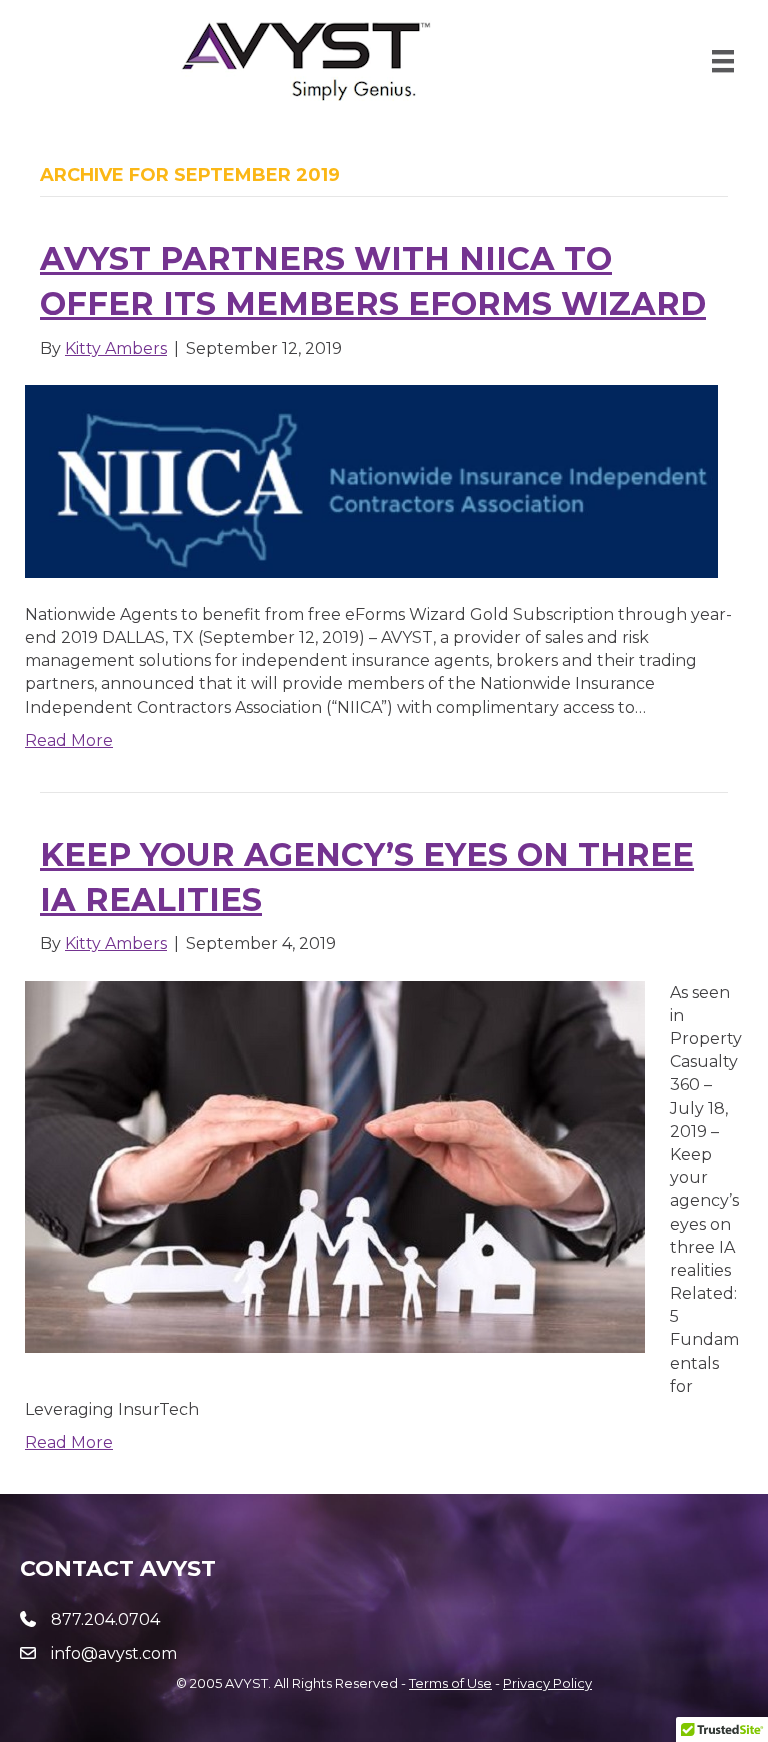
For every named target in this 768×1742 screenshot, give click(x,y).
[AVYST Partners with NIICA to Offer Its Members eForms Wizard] (371, 480)
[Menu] (723, 61)
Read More (69, 740)
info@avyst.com (114, 1653)
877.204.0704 (105, 1619)
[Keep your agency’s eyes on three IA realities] (335, 1165)
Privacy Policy (547, 1683)
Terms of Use (450, 1683)
